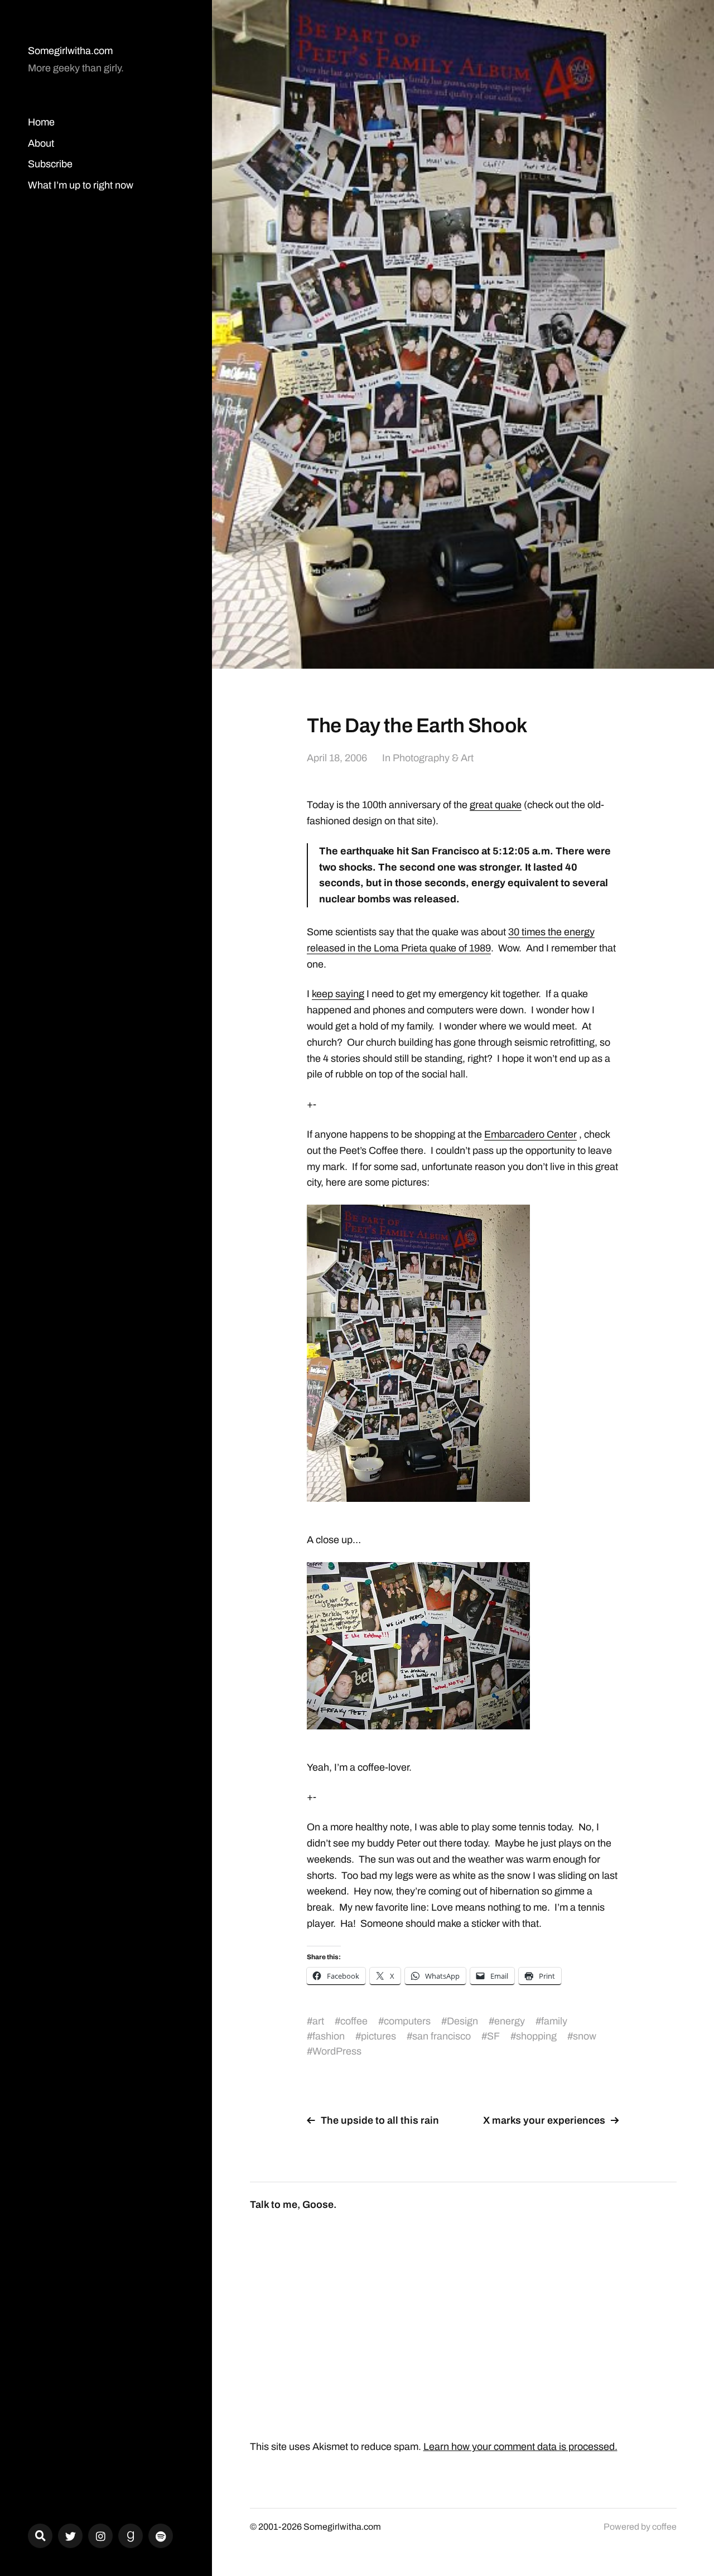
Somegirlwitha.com (70, 51)
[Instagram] (100, 2536)
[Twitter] (70, 2536)
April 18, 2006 (337, 758)
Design (462, 2021)
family (554, 2021)
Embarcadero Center (530, 1134)
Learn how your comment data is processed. (520, 2447)
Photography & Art (433, 758)
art (318, 2021)
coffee (354, 2021)
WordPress (337, 2051)
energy (510, 2021)
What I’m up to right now (81, 185)
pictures (378, 2036)
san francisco (442, 2036)
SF (493, 2036)
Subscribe (50, 164)
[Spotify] (161, 2536)
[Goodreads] (131, 2536)
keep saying (338, 994)
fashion (329, 2036)
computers (407, 2021)
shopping (536, 2036)
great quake (496, 805)
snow (585, 2036)
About (41, 143)
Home (41, 122)
